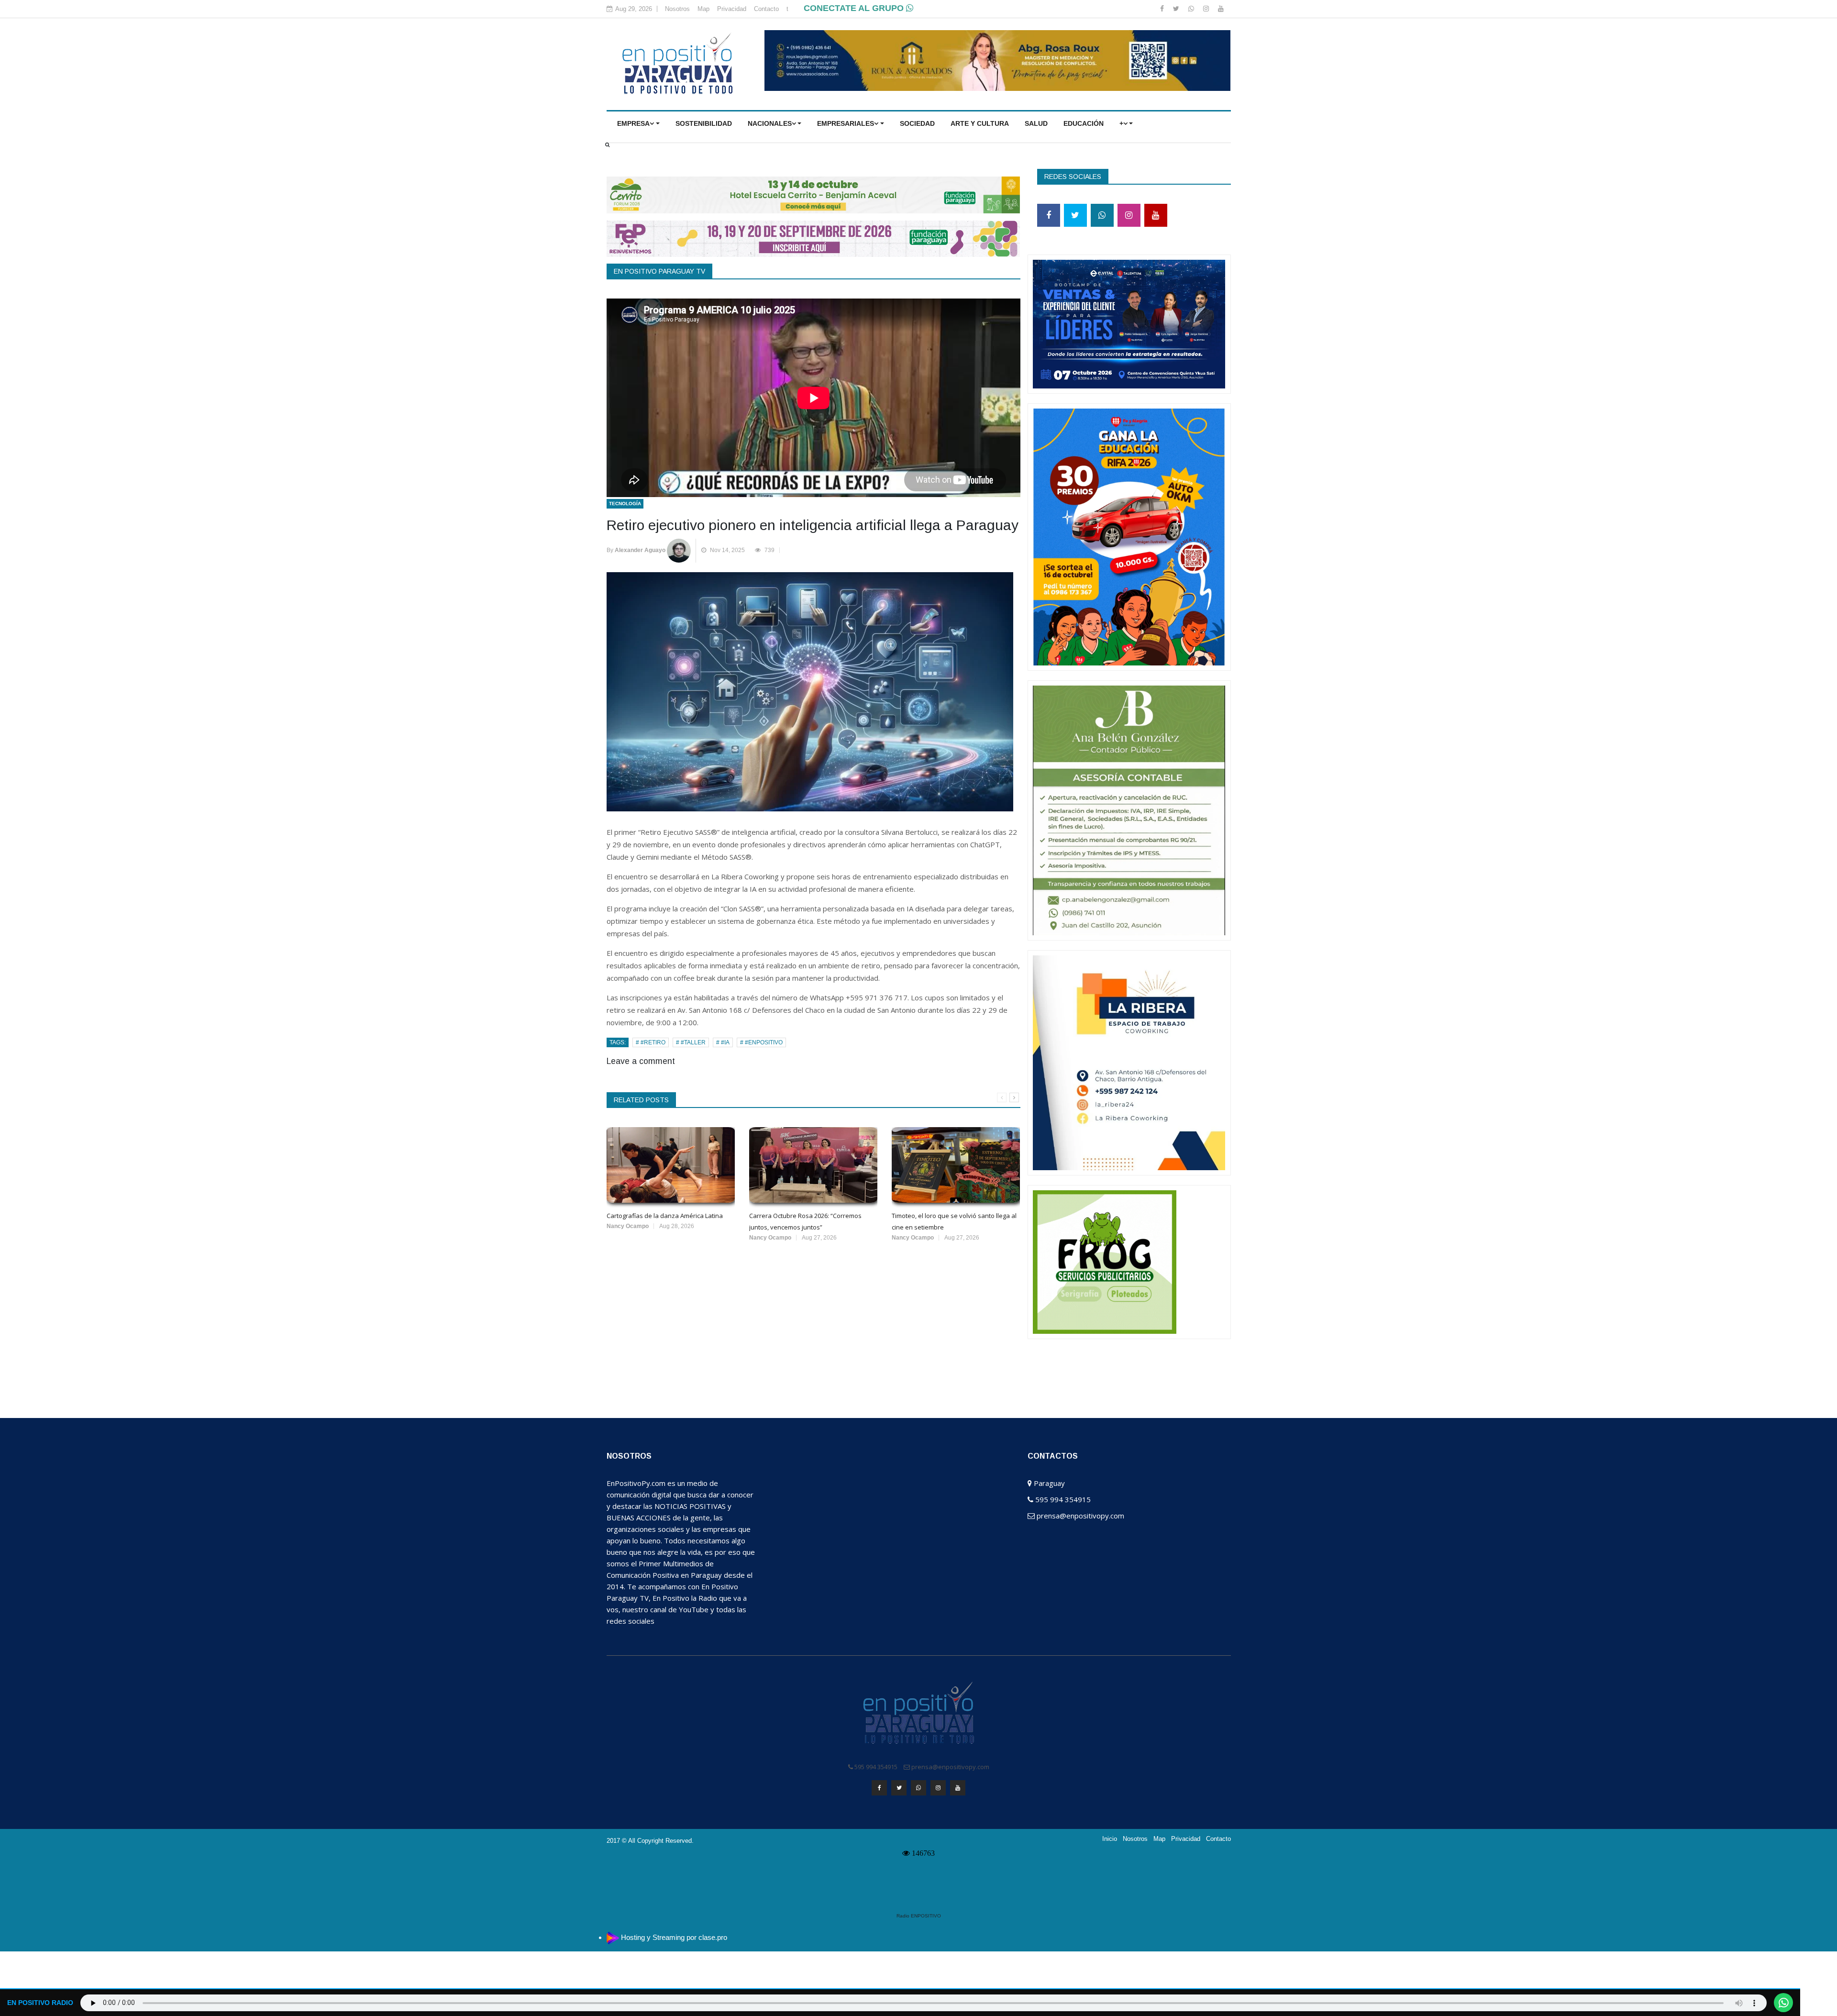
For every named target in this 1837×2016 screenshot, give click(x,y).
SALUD (1036, 123)
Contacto (766, 9)
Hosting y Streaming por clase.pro (674, 1937)
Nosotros (677, 9)
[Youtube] (1221, 9)
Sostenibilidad (704, 123)
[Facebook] (1163, 9)
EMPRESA (633, 123)
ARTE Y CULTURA (980, 123)
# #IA (723, 1042)
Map (703, 9)
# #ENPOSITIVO (761, 1042)
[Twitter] (1177, 9)
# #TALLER (691, 1042)
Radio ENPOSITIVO (919, 1916)
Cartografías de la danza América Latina (665, 1216)
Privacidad (732, 9)
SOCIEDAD (917, 123)
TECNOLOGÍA (625, 504)
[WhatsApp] (1192, 9)
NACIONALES (770, 123)
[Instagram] (1207, 9)
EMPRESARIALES (846, 123)
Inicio (1110, 1839)
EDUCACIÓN (1084, 123)
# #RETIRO (651, 1042)
